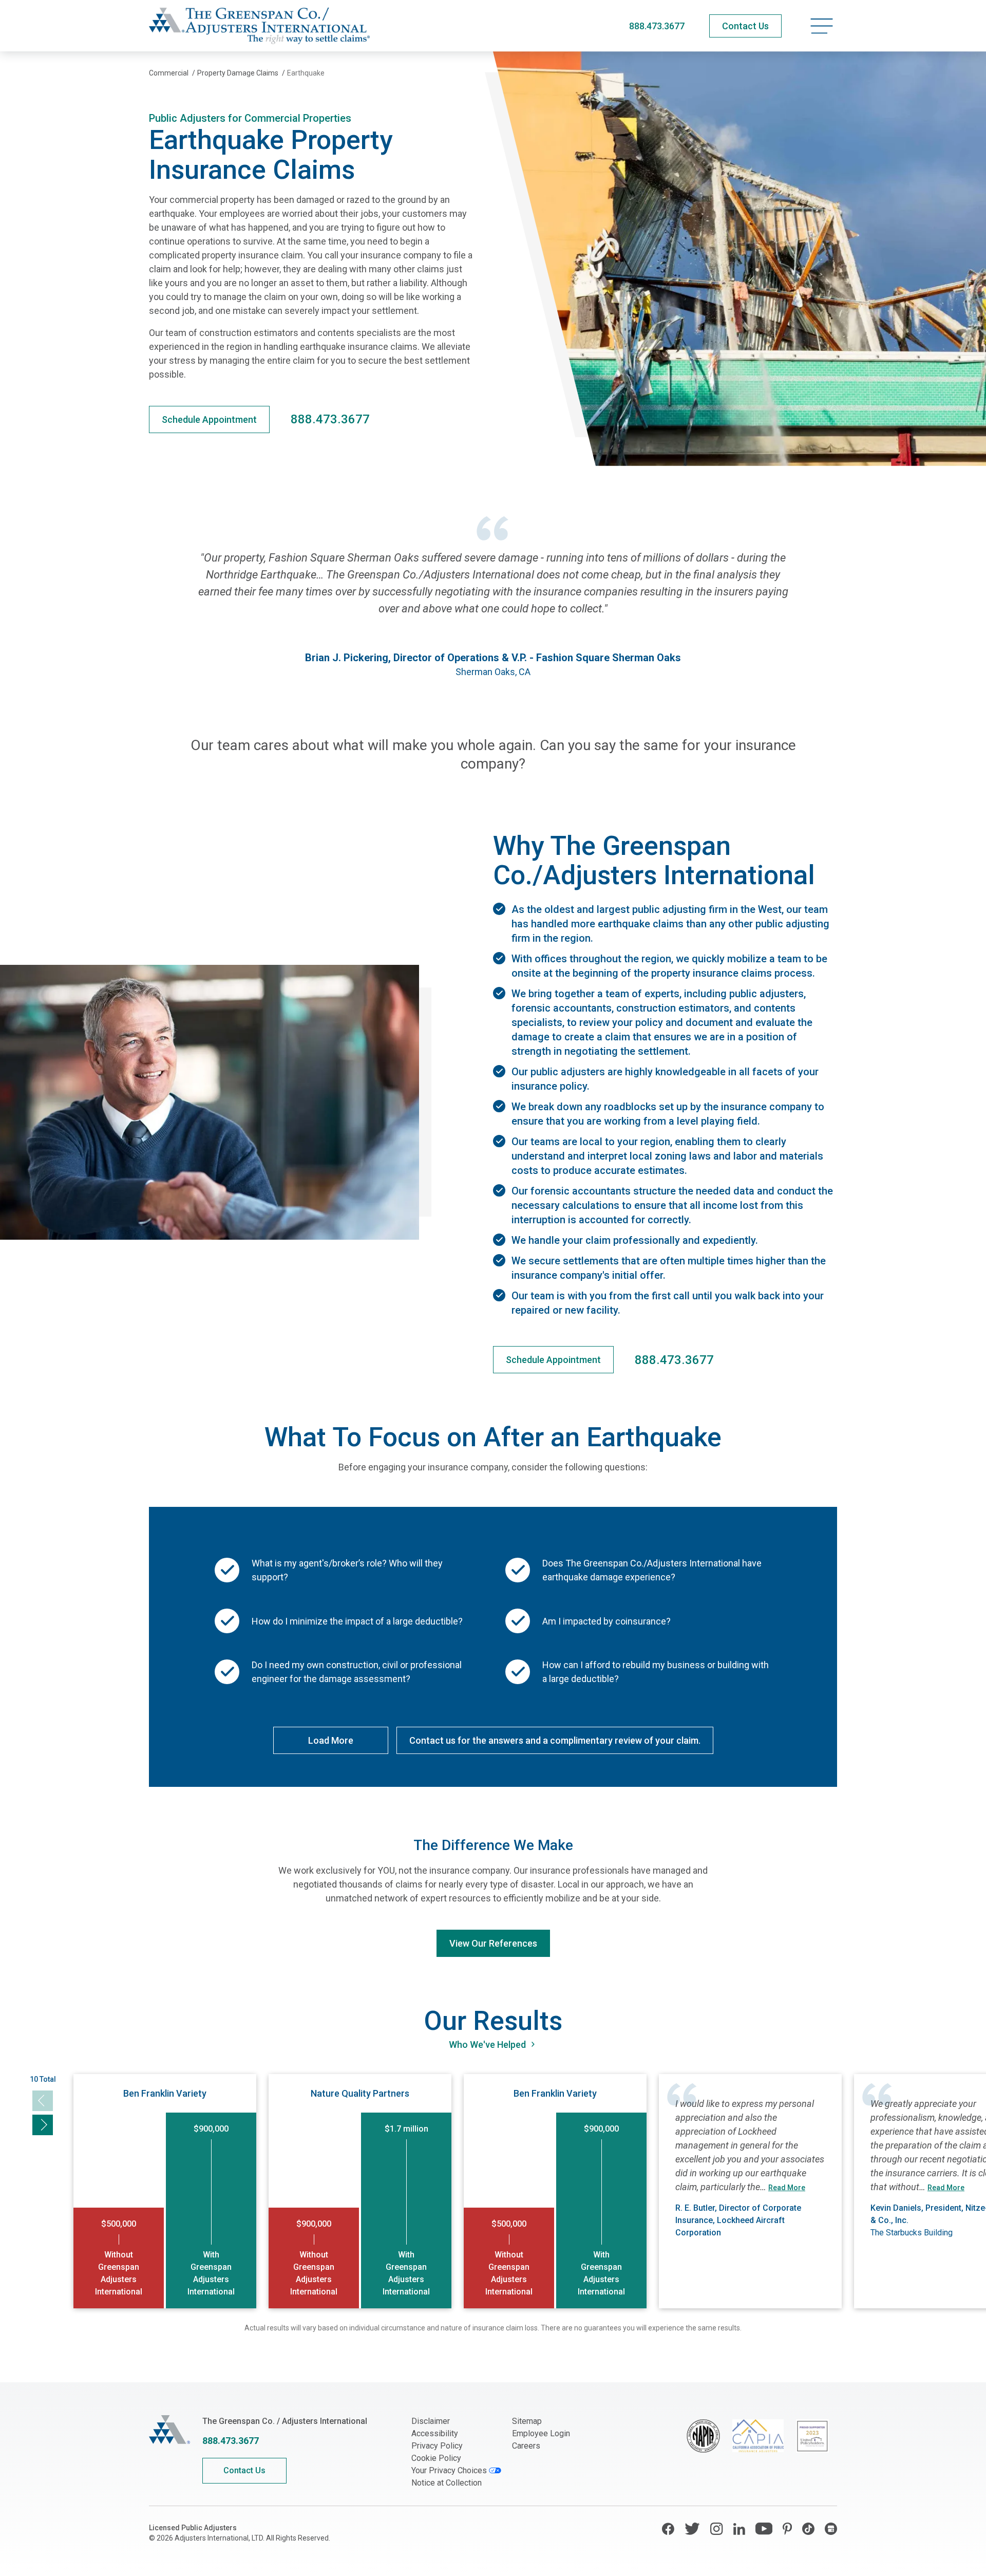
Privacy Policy (437, 2446)
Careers (526, 2446)
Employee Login (541, 2433)
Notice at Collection (447, 2483)
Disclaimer (431, 2421)
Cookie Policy (436, 2458)
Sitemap (527, 2421)
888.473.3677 (657, 26)
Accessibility (435, 2433)
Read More (787, 2188)
